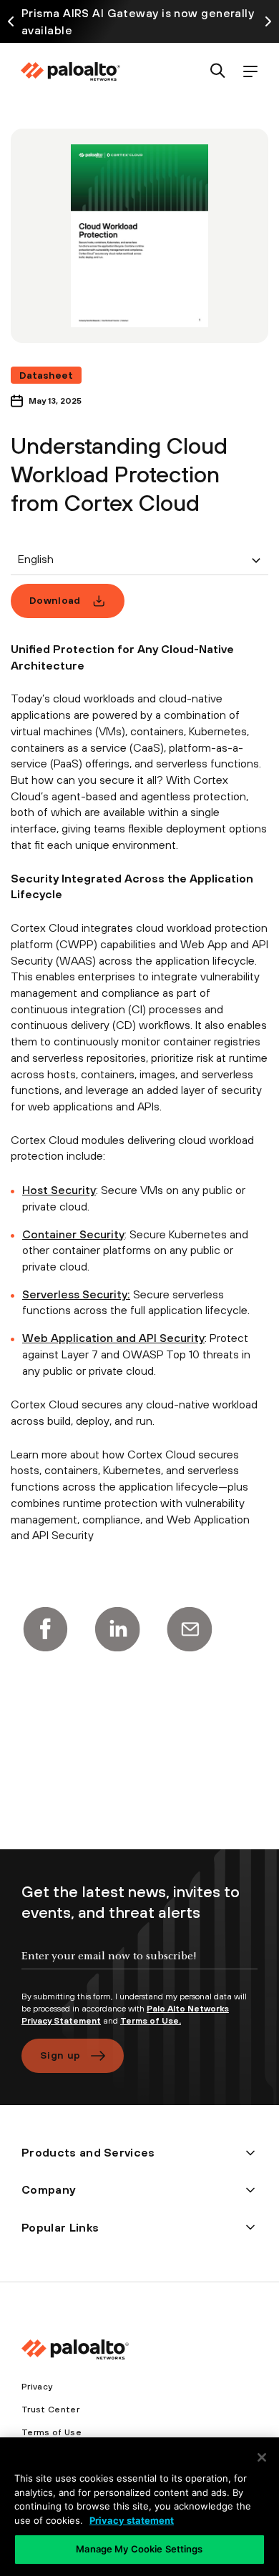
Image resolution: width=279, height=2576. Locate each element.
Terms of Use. (151, 2021)
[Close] (262, 2457)
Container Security (73, 1234)
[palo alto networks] (70, 71)
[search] (218, 72)
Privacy (37, 2387)
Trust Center (50, 2410)
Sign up (60, 2055)
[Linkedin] (117, 1629)
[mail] (190, 1629)
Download (55, 600)
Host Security (59, 1190)
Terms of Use (52, 2432)
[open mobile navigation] (250, 72)
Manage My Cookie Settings (139, 2549)
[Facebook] (45, 1629)
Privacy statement (132, 2520)
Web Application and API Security (113, 1338)
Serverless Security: (76, 1294)
